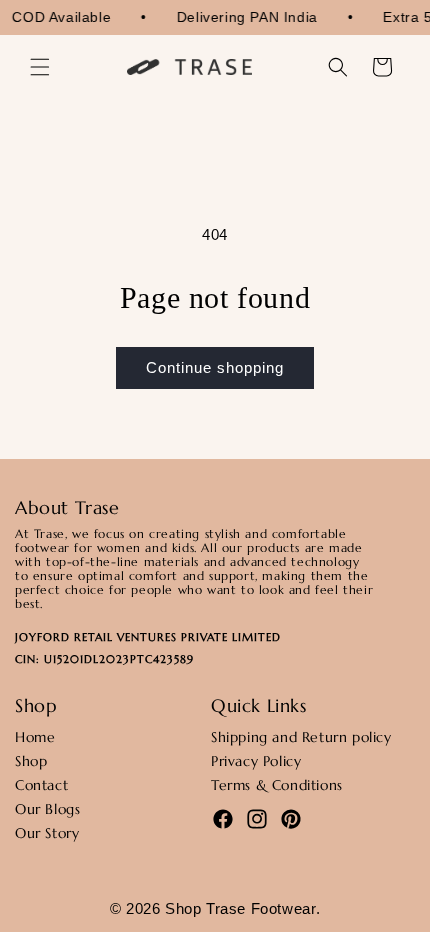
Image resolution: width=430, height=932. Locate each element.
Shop (31, 761)
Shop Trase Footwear (240, 908)
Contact (41, 785)
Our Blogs (47, 809)
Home (35, 737)
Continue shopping (215, 367)
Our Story (47, 833)
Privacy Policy (256, 761)
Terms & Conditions (277, 785)
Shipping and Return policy (301, 737)
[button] (40, 67)
